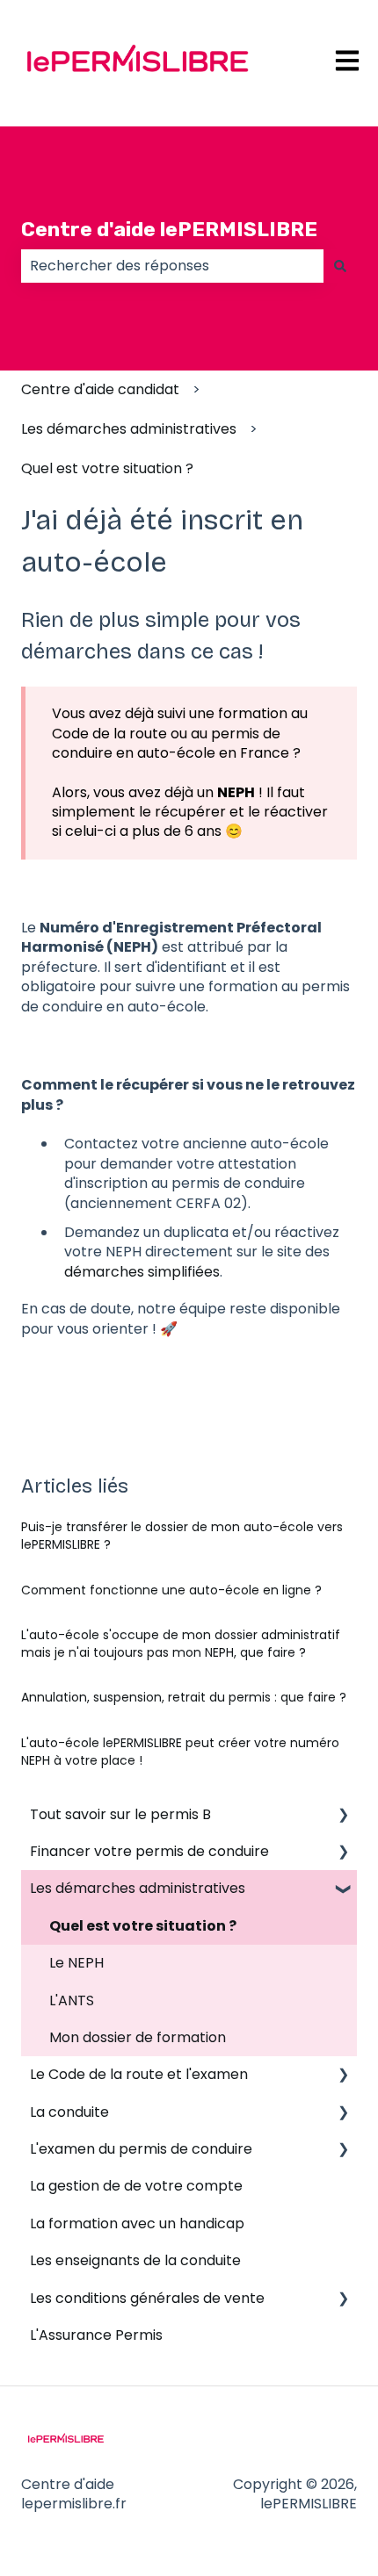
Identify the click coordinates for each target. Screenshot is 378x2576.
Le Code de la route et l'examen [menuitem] (139, 2074)
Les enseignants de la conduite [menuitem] (135, 2260)
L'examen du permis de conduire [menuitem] (141, 2149)
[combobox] (172, 266)
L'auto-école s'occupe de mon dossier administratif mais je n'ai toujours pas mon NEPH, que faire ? (181, 1644)
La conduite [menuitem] (69, 2112)
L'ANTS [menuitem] (72, 2000)
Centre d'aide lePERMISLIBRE (169, 229)
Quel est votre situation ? (107, 468)
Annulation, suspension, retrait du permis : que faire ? (184, 1697)
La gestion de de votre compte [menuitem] (136, 2186)
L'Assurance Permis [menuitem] (96, 2335)
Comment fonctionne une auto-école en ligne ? (171, 1590)
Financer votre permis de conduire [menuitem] (149, 1851)
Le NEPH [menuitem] (76, 1963)
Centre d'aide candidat (100, 389)
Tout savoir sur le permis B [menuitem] (120, 1814)
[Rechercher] (340, 266)
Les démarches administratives (129, 429)
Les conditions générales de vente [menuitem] (147, 2298)
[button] (343, 1816)
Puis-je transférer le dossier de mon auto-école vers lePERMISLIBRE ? (182, 1536)
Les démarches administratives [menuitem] (138, 1888)
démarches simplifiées (142, 1272)
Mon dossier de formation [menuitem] (138, 2037)
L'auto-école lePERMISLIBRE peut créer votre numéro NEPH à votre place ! (180, 1752)
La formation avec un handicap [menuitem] (137, 2223)
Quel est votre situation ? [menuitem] (143, 1926)
